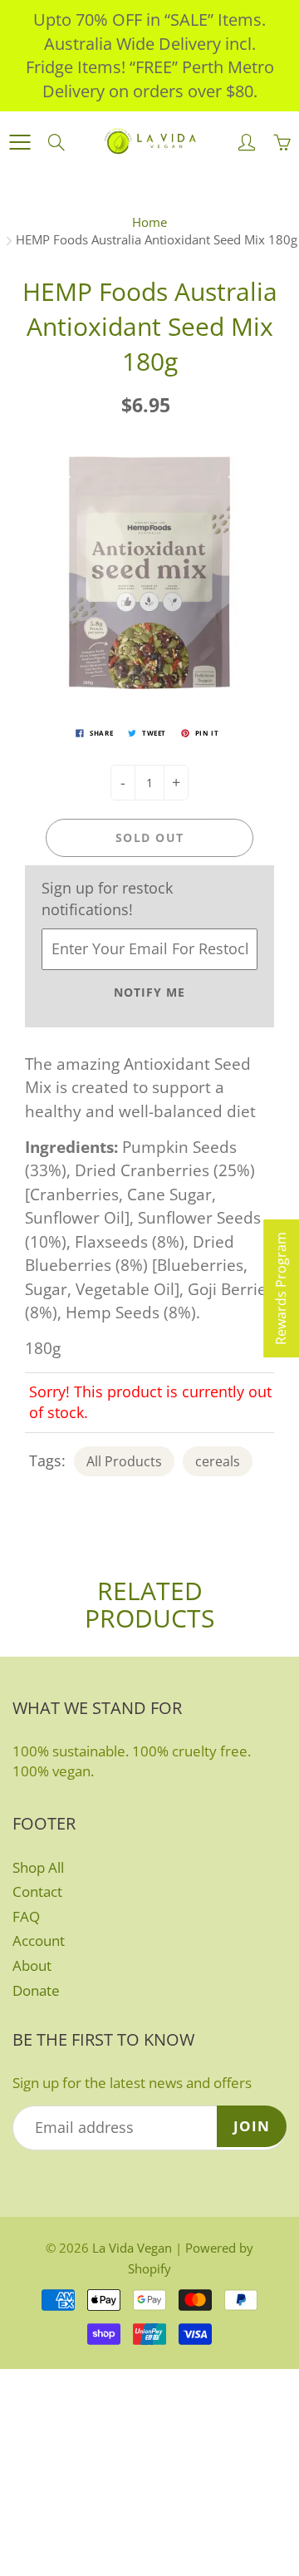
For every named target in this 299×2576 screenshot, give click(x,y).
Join (252, 2126)
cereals (218, 1461)
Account (39, 1941)
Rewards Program (281, 1288)
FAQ (26, 1916)
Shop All (38, 1867)
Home (149, 222)
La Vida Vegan (132, 2248)
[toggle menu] (20, 142)
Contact (37, 1891)
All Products (124, 1461)
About (32, 1965)
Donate (36, 1990)
